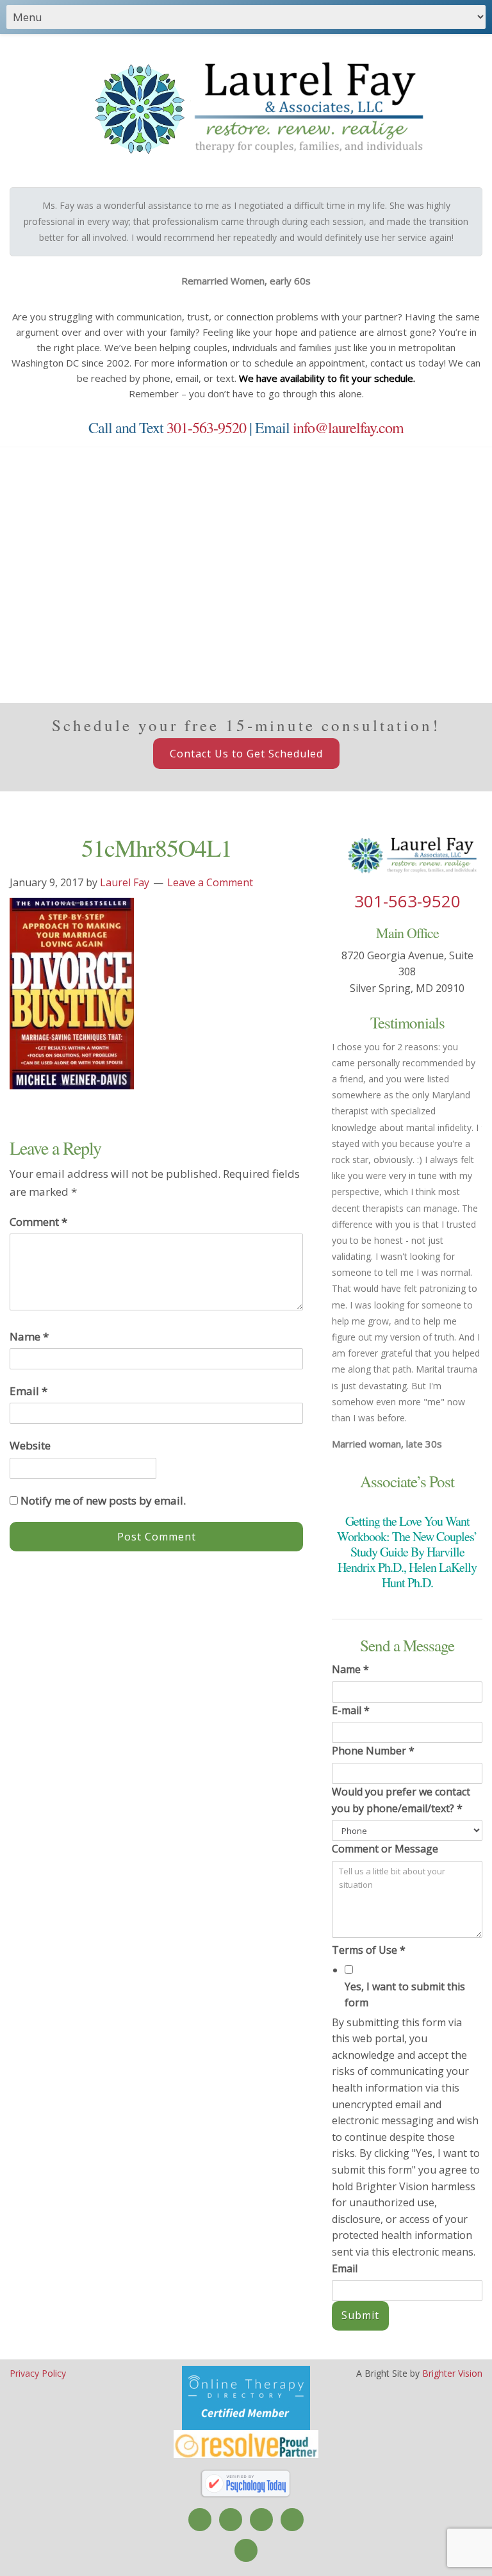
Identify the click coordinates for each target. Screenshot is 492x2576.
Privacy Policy (38, 2373)
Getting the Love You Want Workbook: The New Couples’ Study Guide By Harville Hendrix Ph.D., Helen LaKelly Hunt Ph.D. (407, 1552)
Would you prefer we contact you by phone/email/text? (401, 1800)
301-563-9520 (206, 427)
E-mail (351, 1710)
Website (30, 1445)
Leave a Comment (210, 882)
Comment (38, 1222)
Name (29, 1336)
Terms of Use (369, 1950)
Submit (360, 2315)
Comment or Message (385, 1849)
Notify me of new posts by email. (103, 1500)
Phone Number (373, 1751)
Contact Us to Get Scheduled (246, 754)
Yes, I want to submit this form (405, 1995)
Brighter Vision (452, 2373)
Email (29, 1391)
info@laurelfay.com (348, 427)
